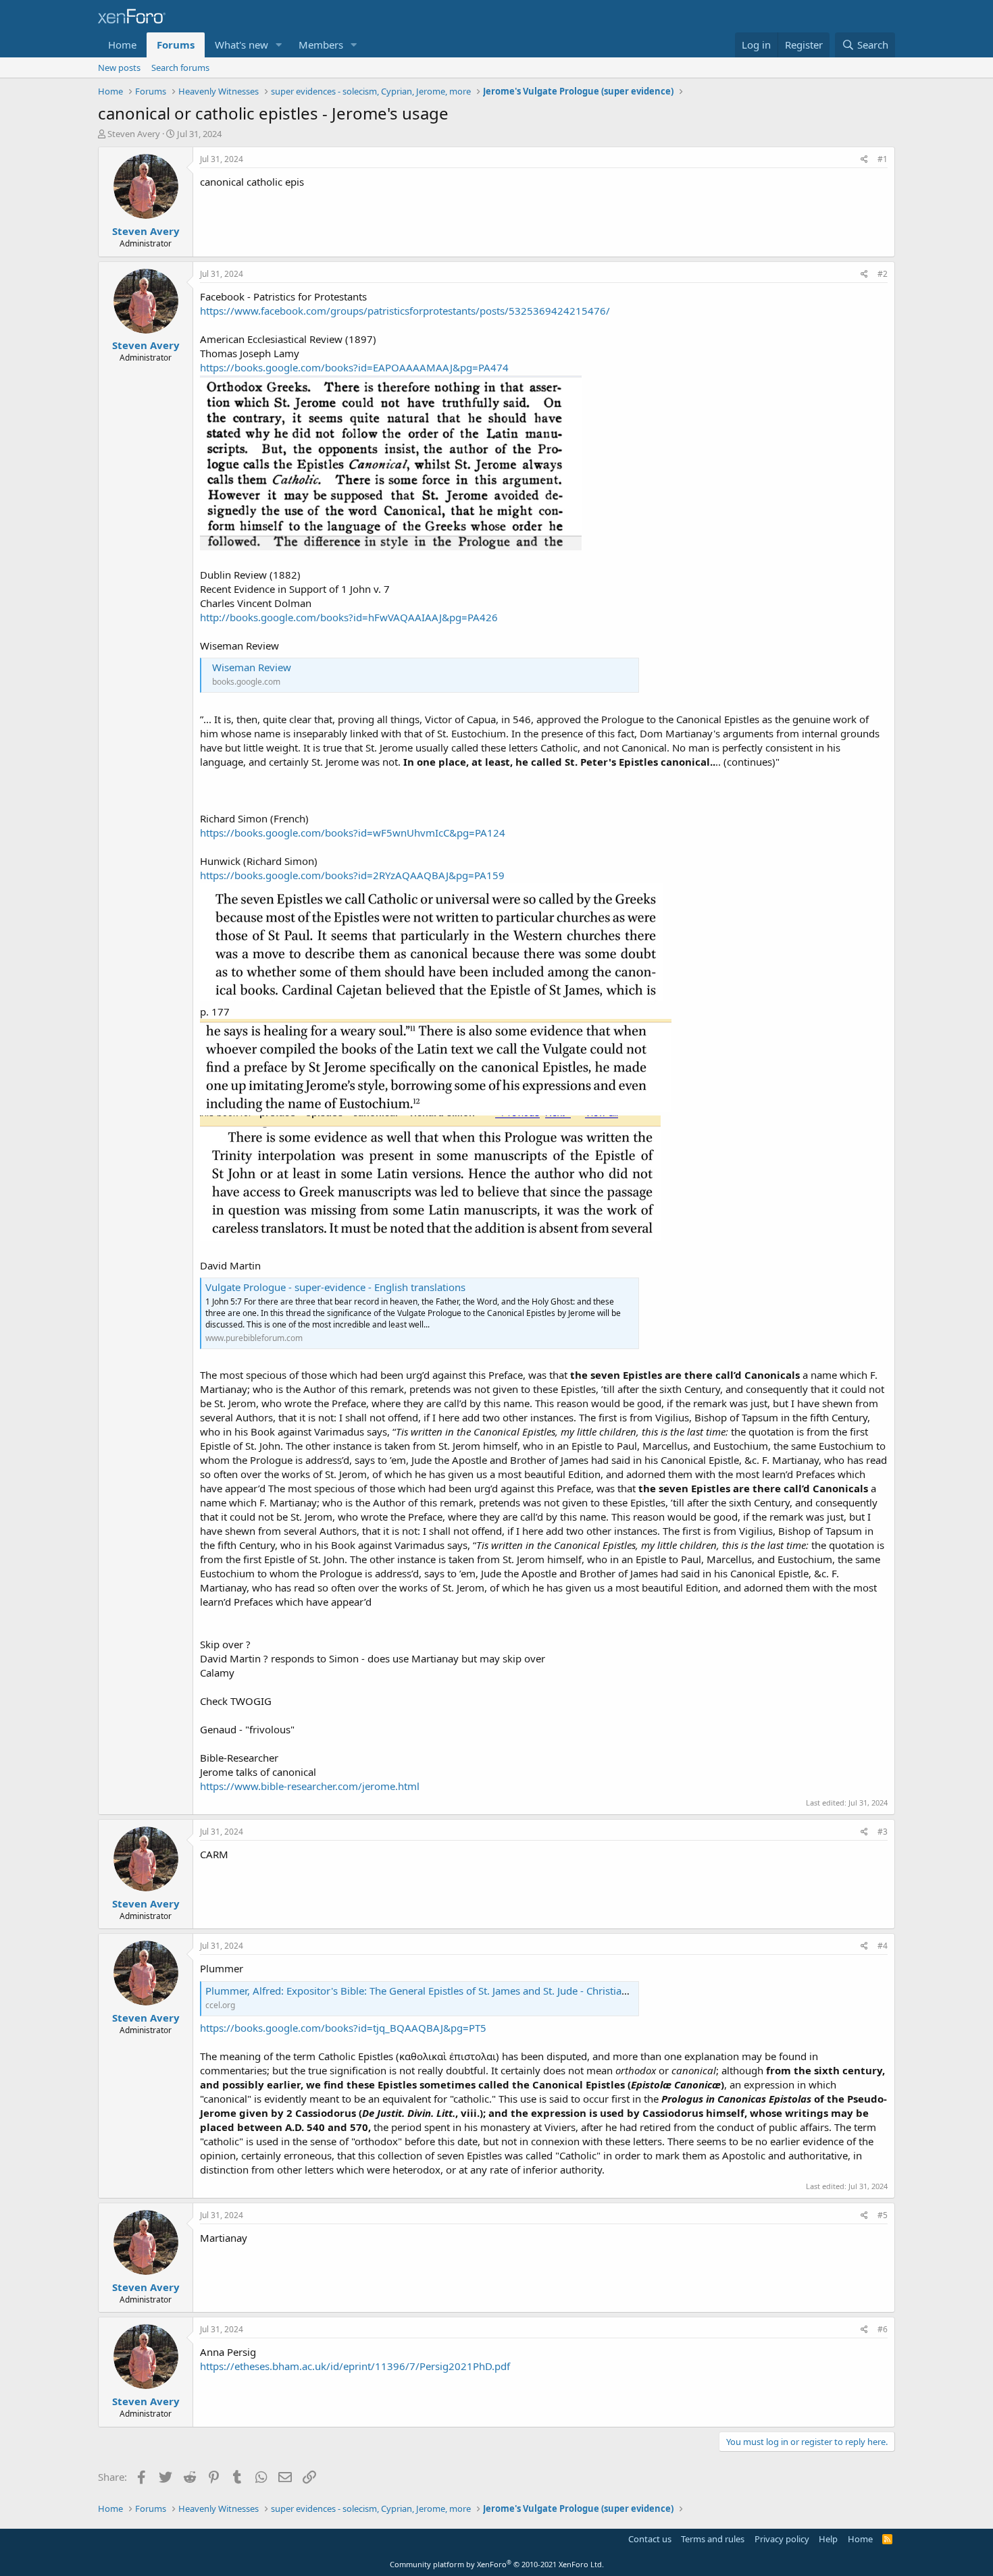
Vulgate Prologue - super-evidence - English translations (335, 1287)
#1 (883, 159)
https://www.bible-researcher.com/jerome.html (310, 1786)
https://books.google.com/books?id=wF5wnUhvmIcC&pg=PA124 (353, 833)
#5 (883, 2215)
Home (122, 45)
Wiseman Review (252, 667)
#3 (883, 1832)
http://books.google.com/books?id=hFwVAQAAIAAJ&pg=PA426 (349, 617)
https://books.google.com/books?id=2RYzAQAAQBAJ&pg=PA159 (352, 875)
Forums (176, 45)
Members (321, 45)
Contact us (650, 2539)
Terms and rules (713, 2539)
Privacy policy (782, 2539)
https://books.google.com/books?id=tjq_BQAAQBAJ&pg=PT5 (343, 2028)
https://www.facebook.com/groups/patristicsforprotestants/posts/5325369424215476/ (405, 311)
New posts (119, 68)
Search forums (180, 68)
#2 (883, 274)
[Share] (864, 160)
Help (828, 2539)
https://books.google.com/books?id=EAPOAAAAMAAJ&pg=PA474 (354, 367)
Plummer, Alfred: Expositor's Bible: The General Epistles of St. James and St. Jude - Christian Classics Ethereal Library (474, 1991)
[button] (279, 45)
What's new (241, 45)
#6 (883, 2329)
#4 (883, 1946)
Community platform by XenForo (497, 2564)
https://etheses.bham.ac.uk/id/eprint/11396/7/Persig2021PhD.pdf (355, 2366)
